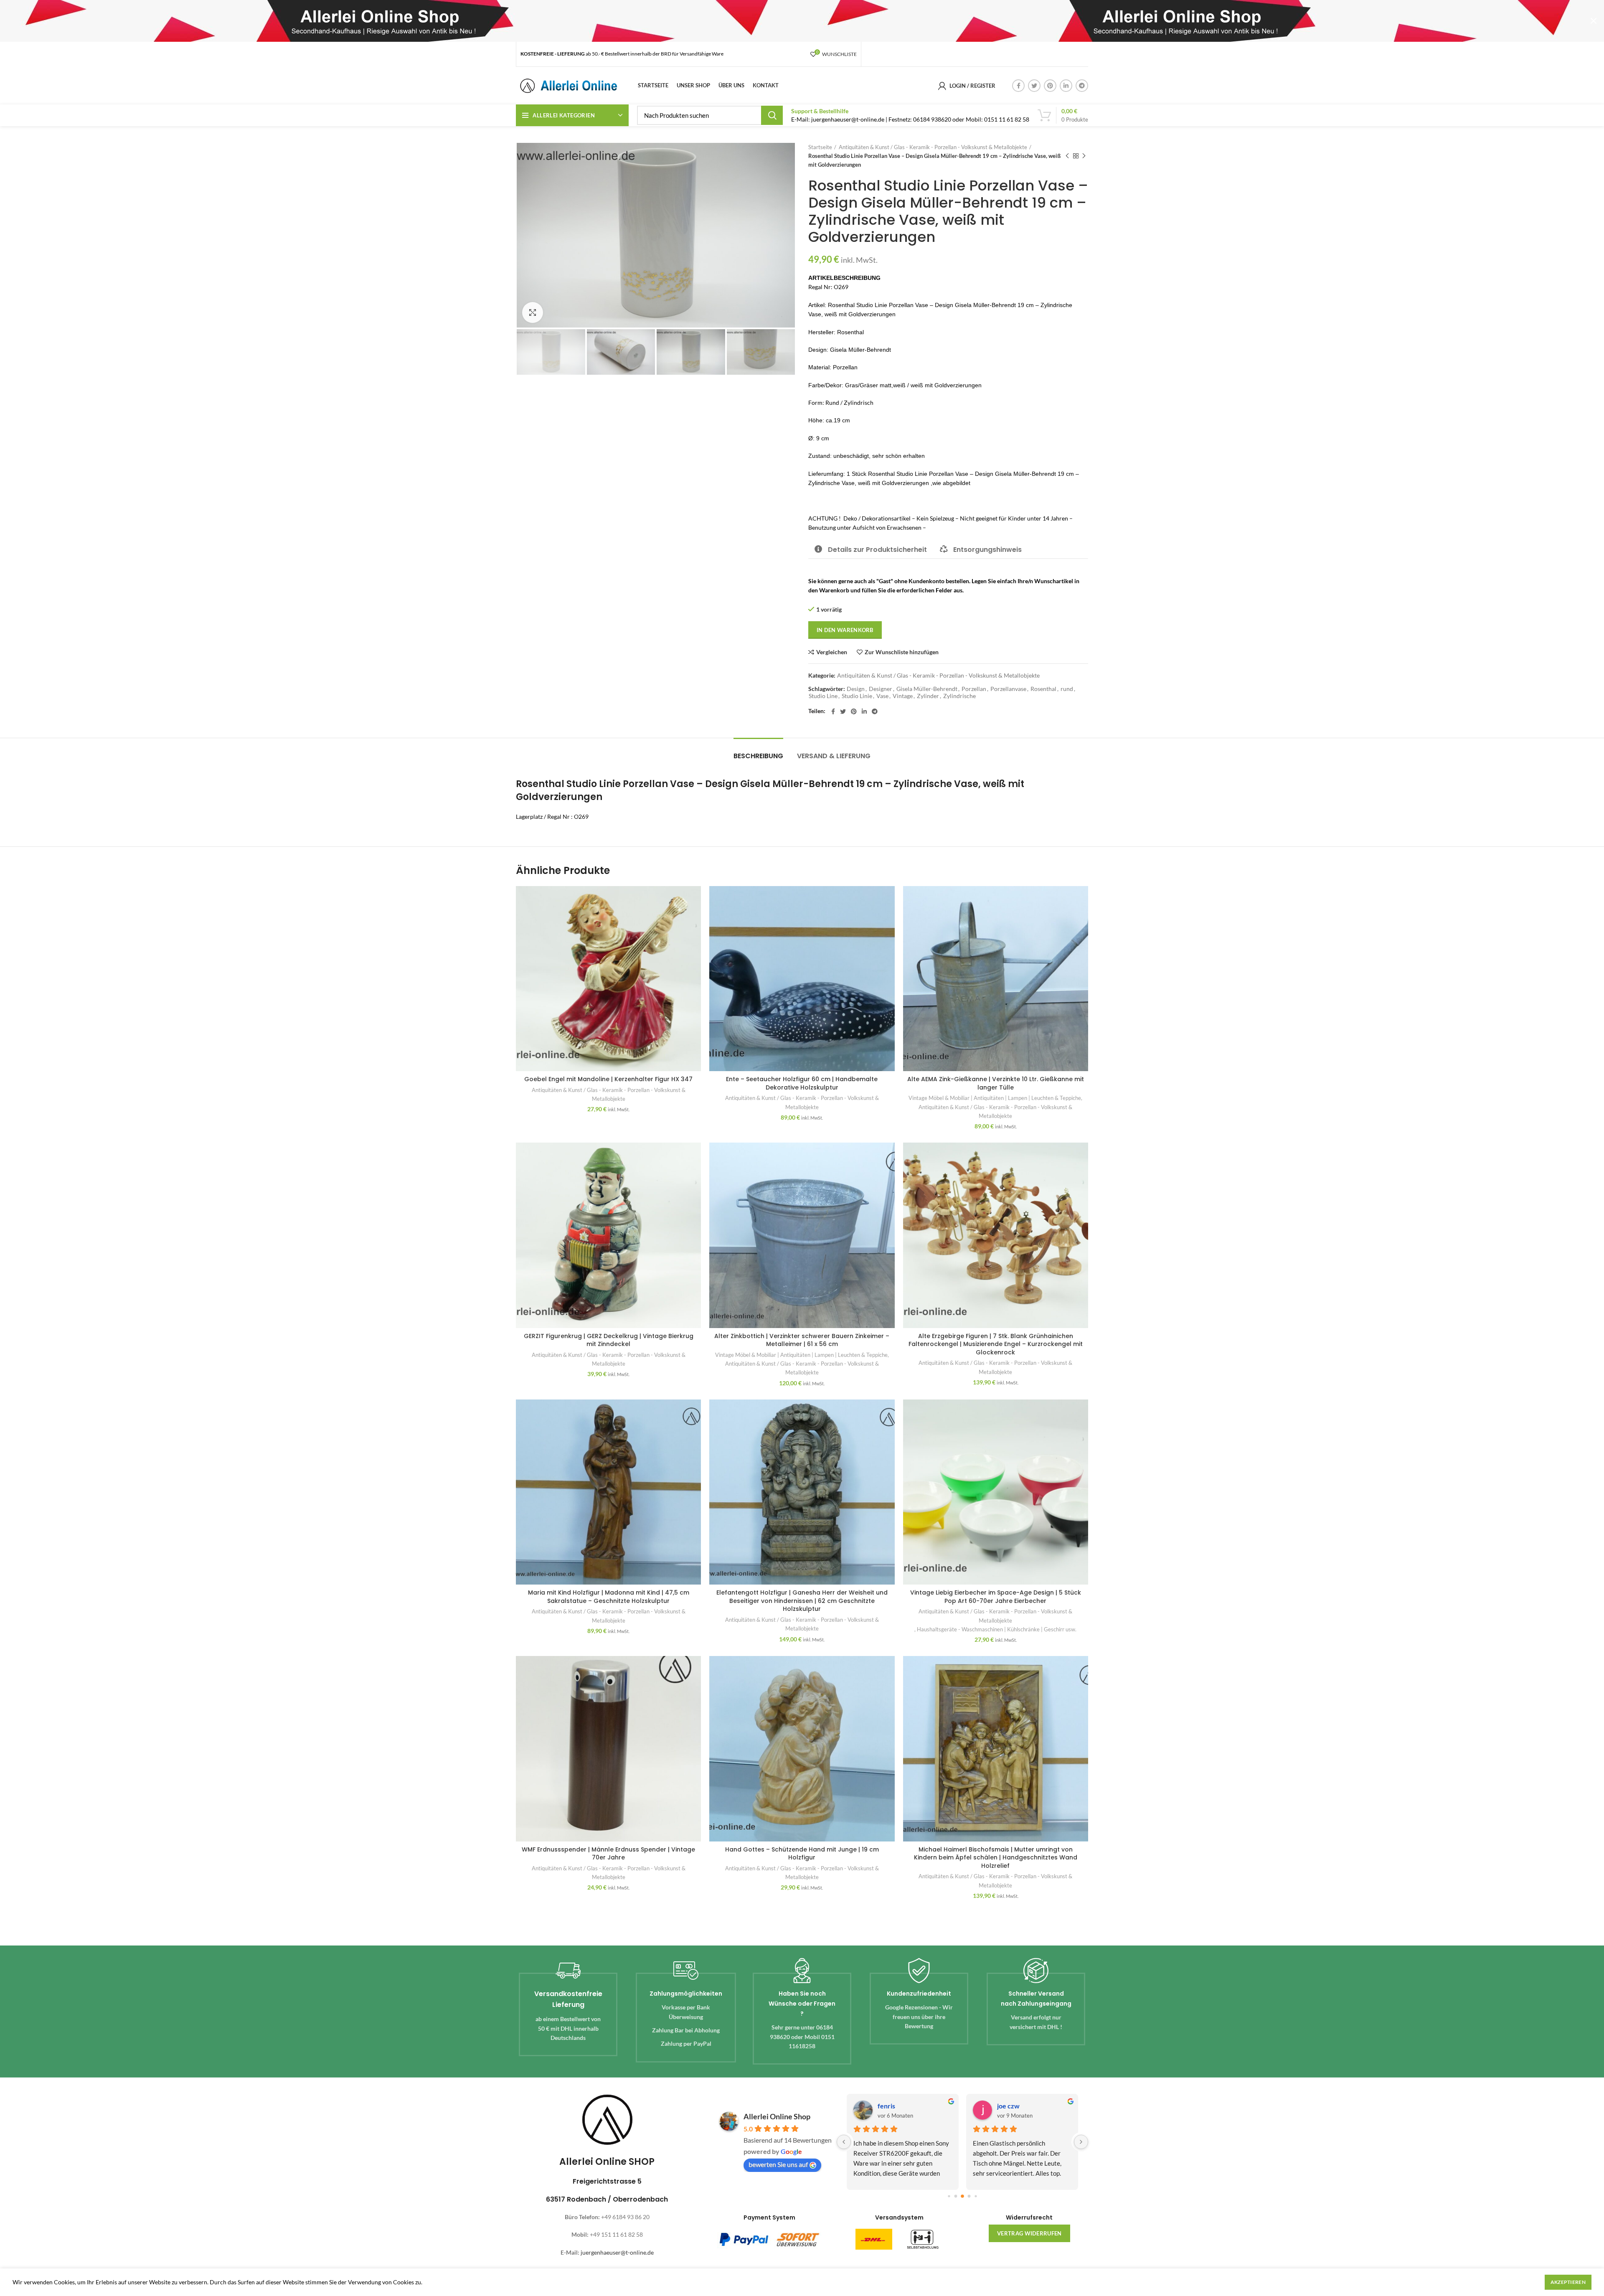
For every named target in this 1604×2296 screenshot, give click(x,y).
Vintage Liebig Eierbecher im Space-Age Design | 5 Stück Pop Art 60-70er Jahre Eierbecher (996, 1597)
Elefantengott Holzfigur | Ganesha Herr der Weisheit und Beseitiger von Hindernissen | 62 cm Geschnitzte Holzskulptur (802, 1601)
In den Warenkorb (845, 630)
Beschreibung (758, 756)
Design (856, 689)
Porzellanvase (1008, 689)
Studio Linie (857, 696)
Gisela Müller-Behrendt (927, 689)
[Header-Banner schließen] (1594, 21)
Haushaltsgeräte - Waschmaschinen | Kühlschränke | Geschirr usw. (997, 1629)
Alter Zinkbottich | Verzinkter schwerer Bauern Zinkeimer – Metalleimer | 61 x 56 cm (802, 1340)
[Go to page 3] (962, 2197)
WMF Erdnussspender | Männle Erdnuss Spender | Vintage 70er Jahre (608, 1854)
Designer (881, 689)
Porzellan (974, 689)
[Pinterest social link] (1050, 86)
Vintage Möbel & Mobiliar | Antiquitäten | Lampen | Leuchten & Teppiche (995, 1098)
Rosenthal (1043, 689)
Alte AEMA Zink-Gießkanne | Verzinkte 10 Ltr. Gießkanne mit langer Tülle (996, 1083)
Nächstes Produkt (1084, 156)
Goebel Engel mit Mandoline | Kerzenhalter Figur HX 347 (608, 1079)
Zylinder (928, 696)
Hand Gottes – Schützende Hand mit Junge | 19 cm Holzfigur (802, 1854)
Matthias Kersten (1023, 2106)
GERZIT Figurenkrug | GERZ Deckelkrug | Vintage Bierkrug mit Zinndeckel (609, 1340)
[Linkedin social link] (1066, 86)
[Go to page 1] (949, 2196)
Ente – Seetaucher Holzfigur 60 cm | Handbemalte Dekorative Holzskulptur (802, 1083)
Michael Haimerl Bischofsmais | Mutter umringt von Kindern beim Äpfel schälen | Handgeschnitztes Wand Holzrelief (996, 1858)
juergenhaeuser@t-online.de (617, 2252)
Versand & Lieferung (834, 756)
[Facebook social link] (1018, 86)
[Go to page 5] (976, 2196)
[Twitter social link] (1034, 86)
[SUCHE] (772, 115)
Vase (882, 696)
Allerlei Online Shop (777, 2116)
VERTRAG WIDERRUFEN (1029, 2233)
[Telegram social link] (1082, 86)
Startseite (820, 147)
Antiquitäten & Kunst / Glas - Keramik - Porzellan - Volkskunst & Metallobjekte (933, 147)
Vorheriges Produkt (1067, 156)
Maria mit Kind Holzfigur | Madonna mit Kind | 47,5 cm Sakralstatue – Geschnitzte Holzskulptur (609, 1597)
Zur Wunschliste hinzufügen (902, 652)
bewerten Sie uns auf (778, 2164)
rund (1067, 689)
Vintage (903, 696)
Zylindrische (959, 696)
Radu (885, 2106)
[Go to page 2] (956, 2196)
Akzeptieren (1568, 2282)
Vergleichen (832, 652)
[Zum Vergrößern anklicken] (533, 312)
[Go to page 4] (969, 2196)
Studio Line (823, 696)
